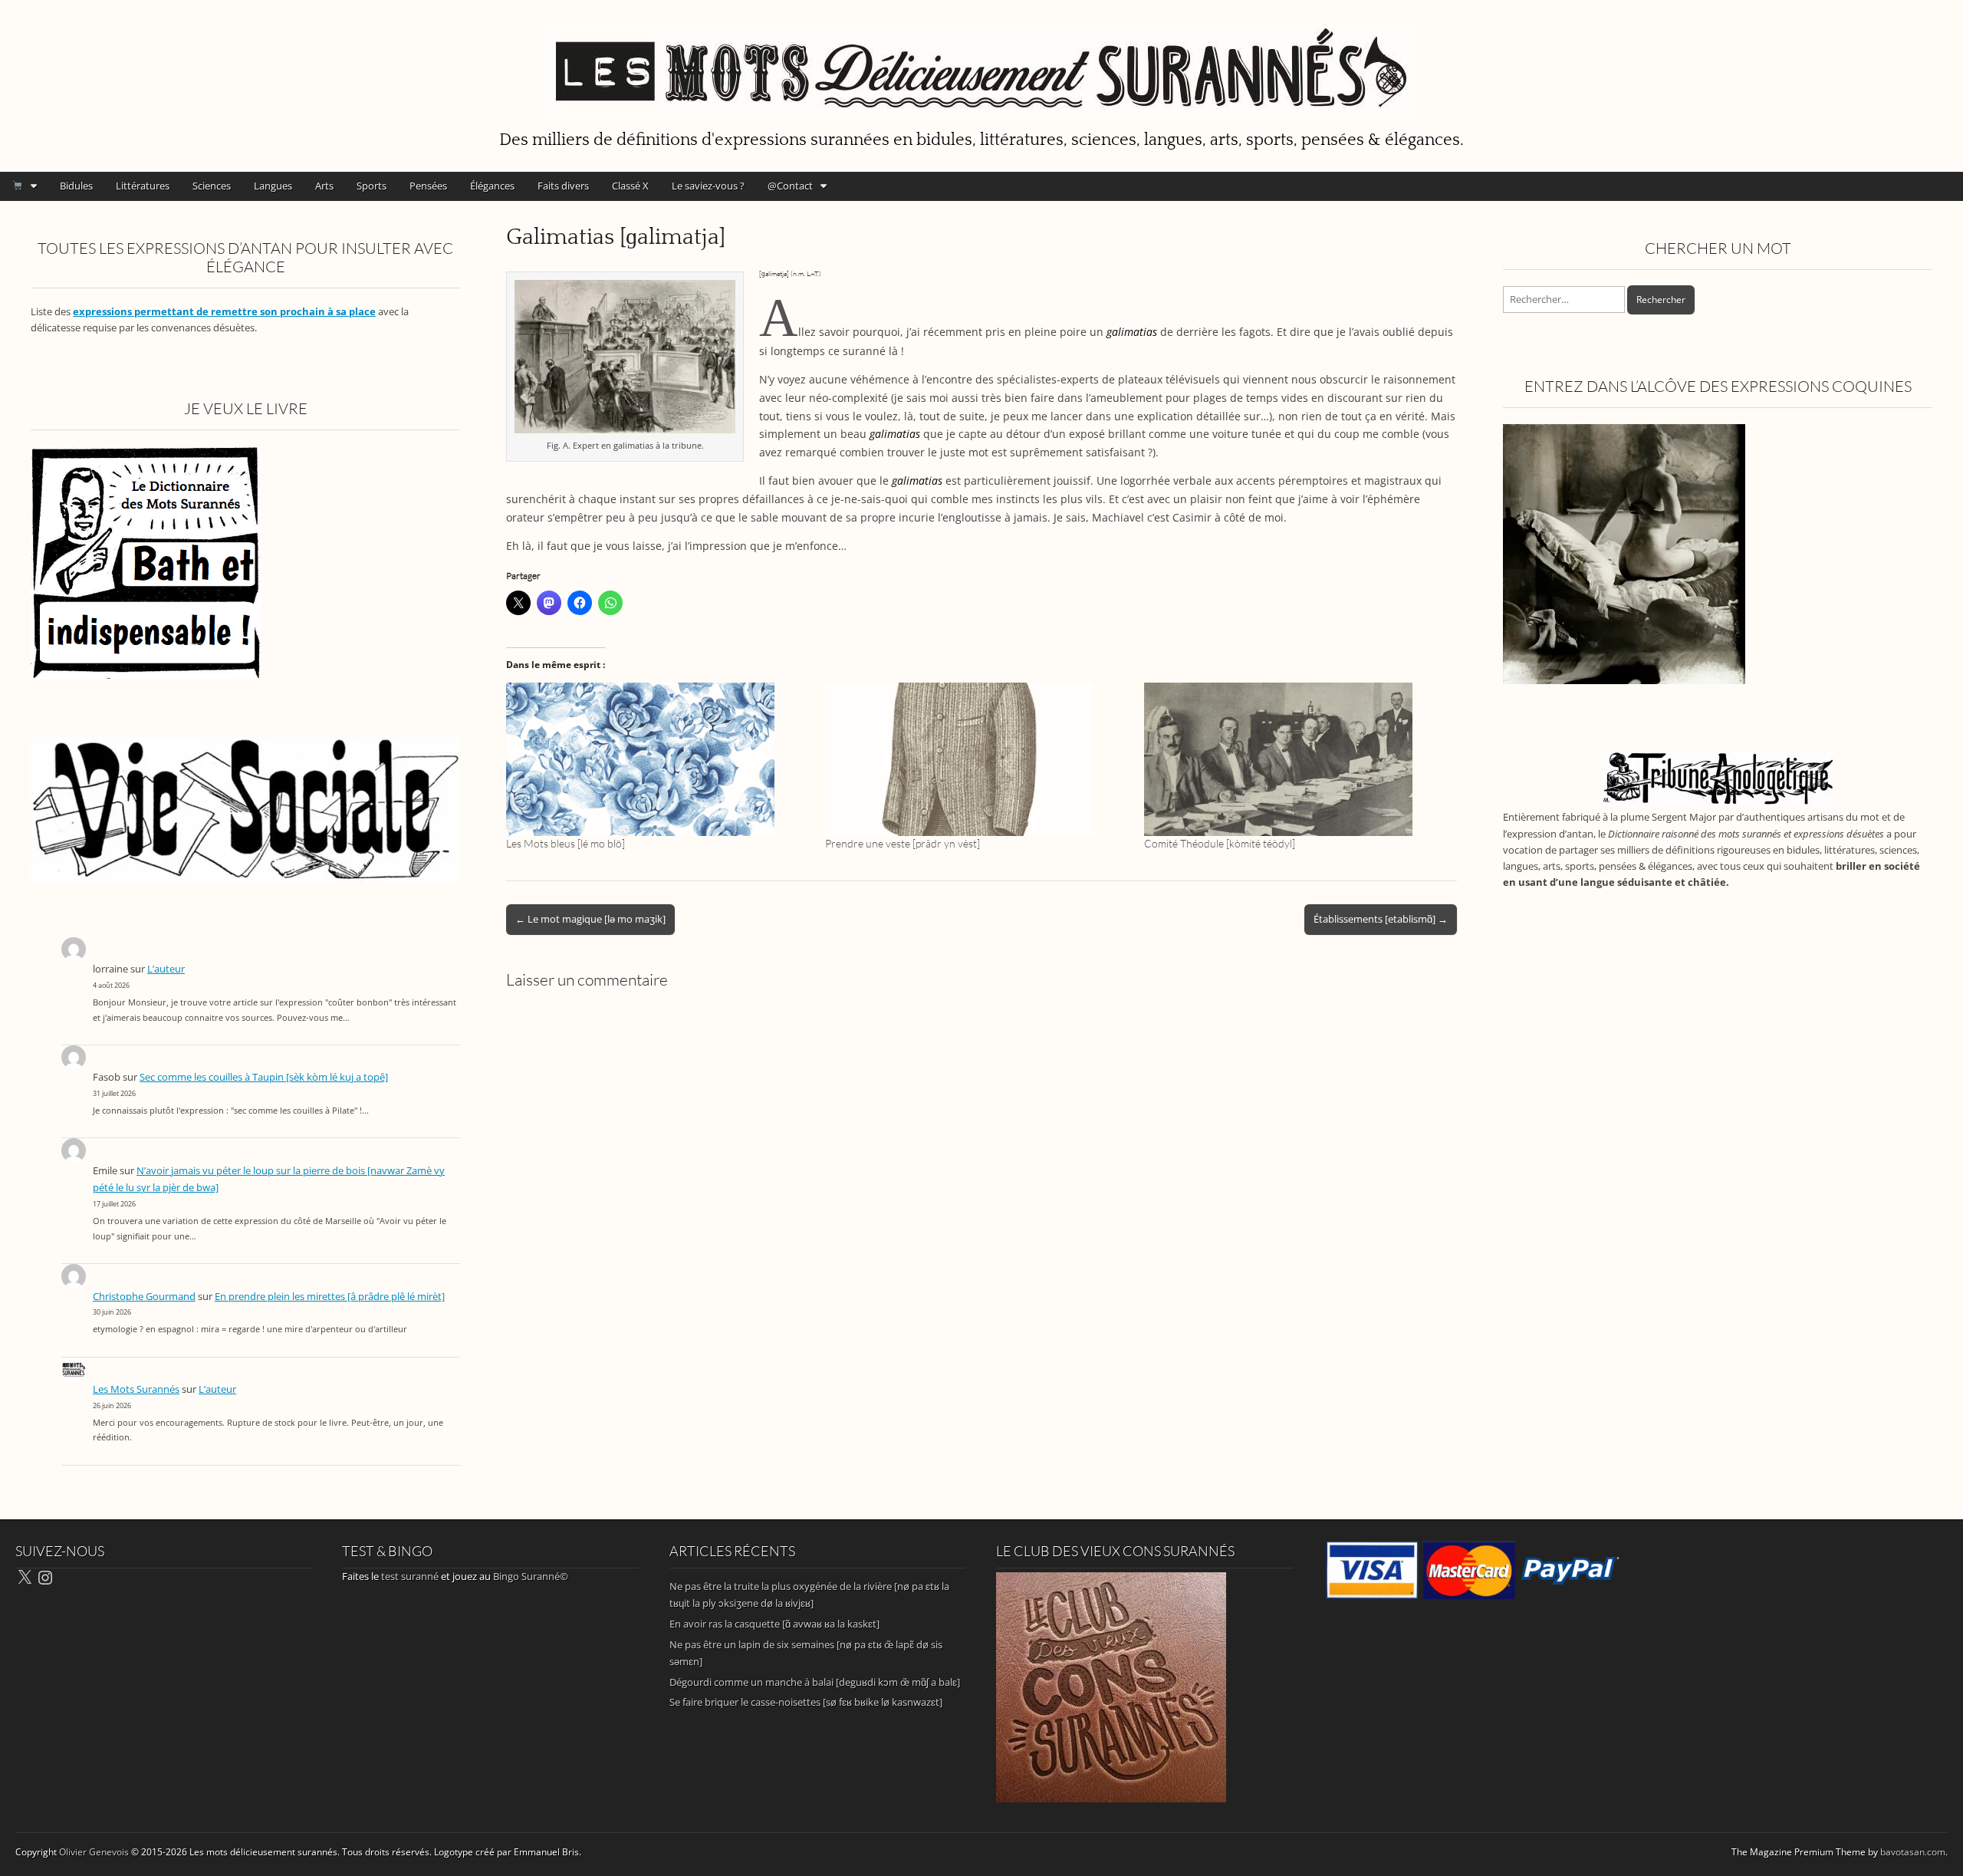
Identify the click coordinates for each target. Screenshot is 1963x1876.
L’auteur (166, 969)
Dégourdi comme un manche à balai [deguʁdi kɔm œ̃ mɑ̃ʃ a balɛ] (815, 1682)
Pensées (428, 186)
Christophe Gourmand (144, 1297)
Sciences (212, 186)
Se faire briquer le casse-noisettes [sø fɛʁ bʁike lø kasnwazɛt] (806, 1702)
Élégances (492, 186)
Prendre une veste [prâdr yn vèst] (903, 843)
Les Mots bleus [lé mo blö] (566, 843)
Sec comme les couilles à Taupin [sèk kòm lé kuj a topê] (264, 1077)
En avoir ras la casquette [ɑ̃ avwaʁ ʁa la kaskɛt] (774, 1624)
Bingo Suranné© (531, 1576)
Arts (324, 186)
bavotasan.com (1913, 1852)
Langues (273, 186)
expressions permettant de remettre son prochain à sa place (224, 312)
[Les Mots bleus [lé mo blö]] (658, 759)
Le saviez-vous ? (708, 186)
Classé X (630, 186)
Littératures (143, 186)
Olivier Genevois (94, 1852)
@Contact (790, 186)
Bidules (76, 186)
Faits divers (563, 186)
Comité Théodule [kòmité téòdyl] (1220, 843)
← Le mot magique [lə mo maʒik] (590, 919)
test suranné (410, 1576)
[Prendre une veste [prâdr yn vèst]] (977, 759)
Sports (372, 186)
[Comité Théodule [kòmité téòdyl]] (1296, 759)
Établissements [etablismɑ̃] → (1381, 919)
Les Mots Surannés (136, 1389)
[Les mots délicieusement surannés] (981, 62)
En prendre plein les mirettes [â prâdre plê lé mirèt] (330, 1297)
